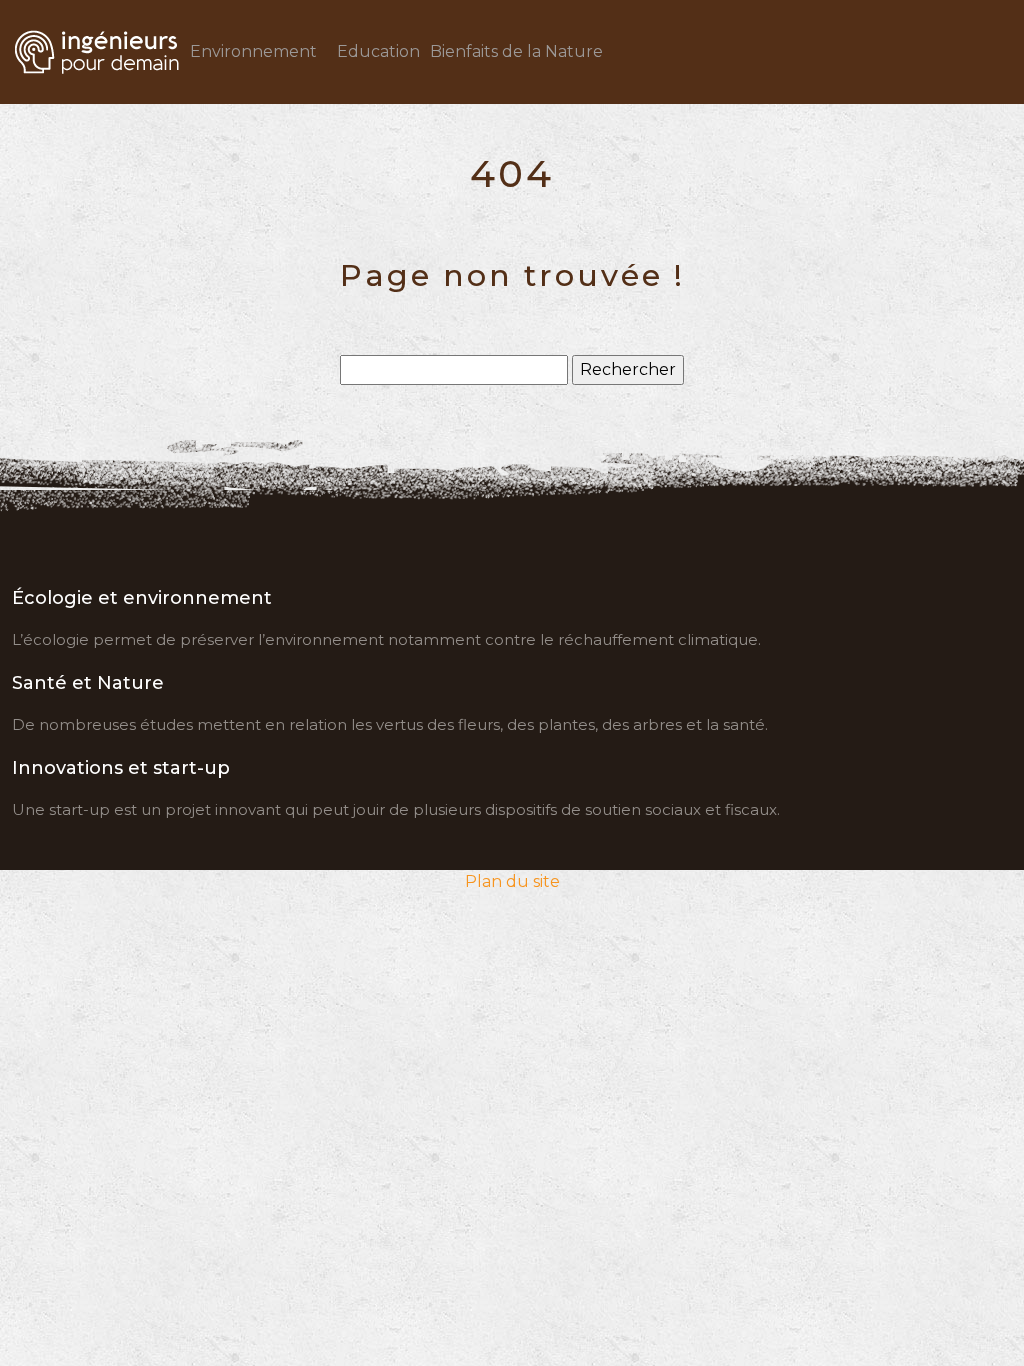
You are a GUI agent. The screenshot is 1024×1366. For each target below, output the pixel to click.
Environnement (253, 51)
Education (378, 51)
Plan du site (512, 881)
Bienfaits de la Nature (516, 51)
